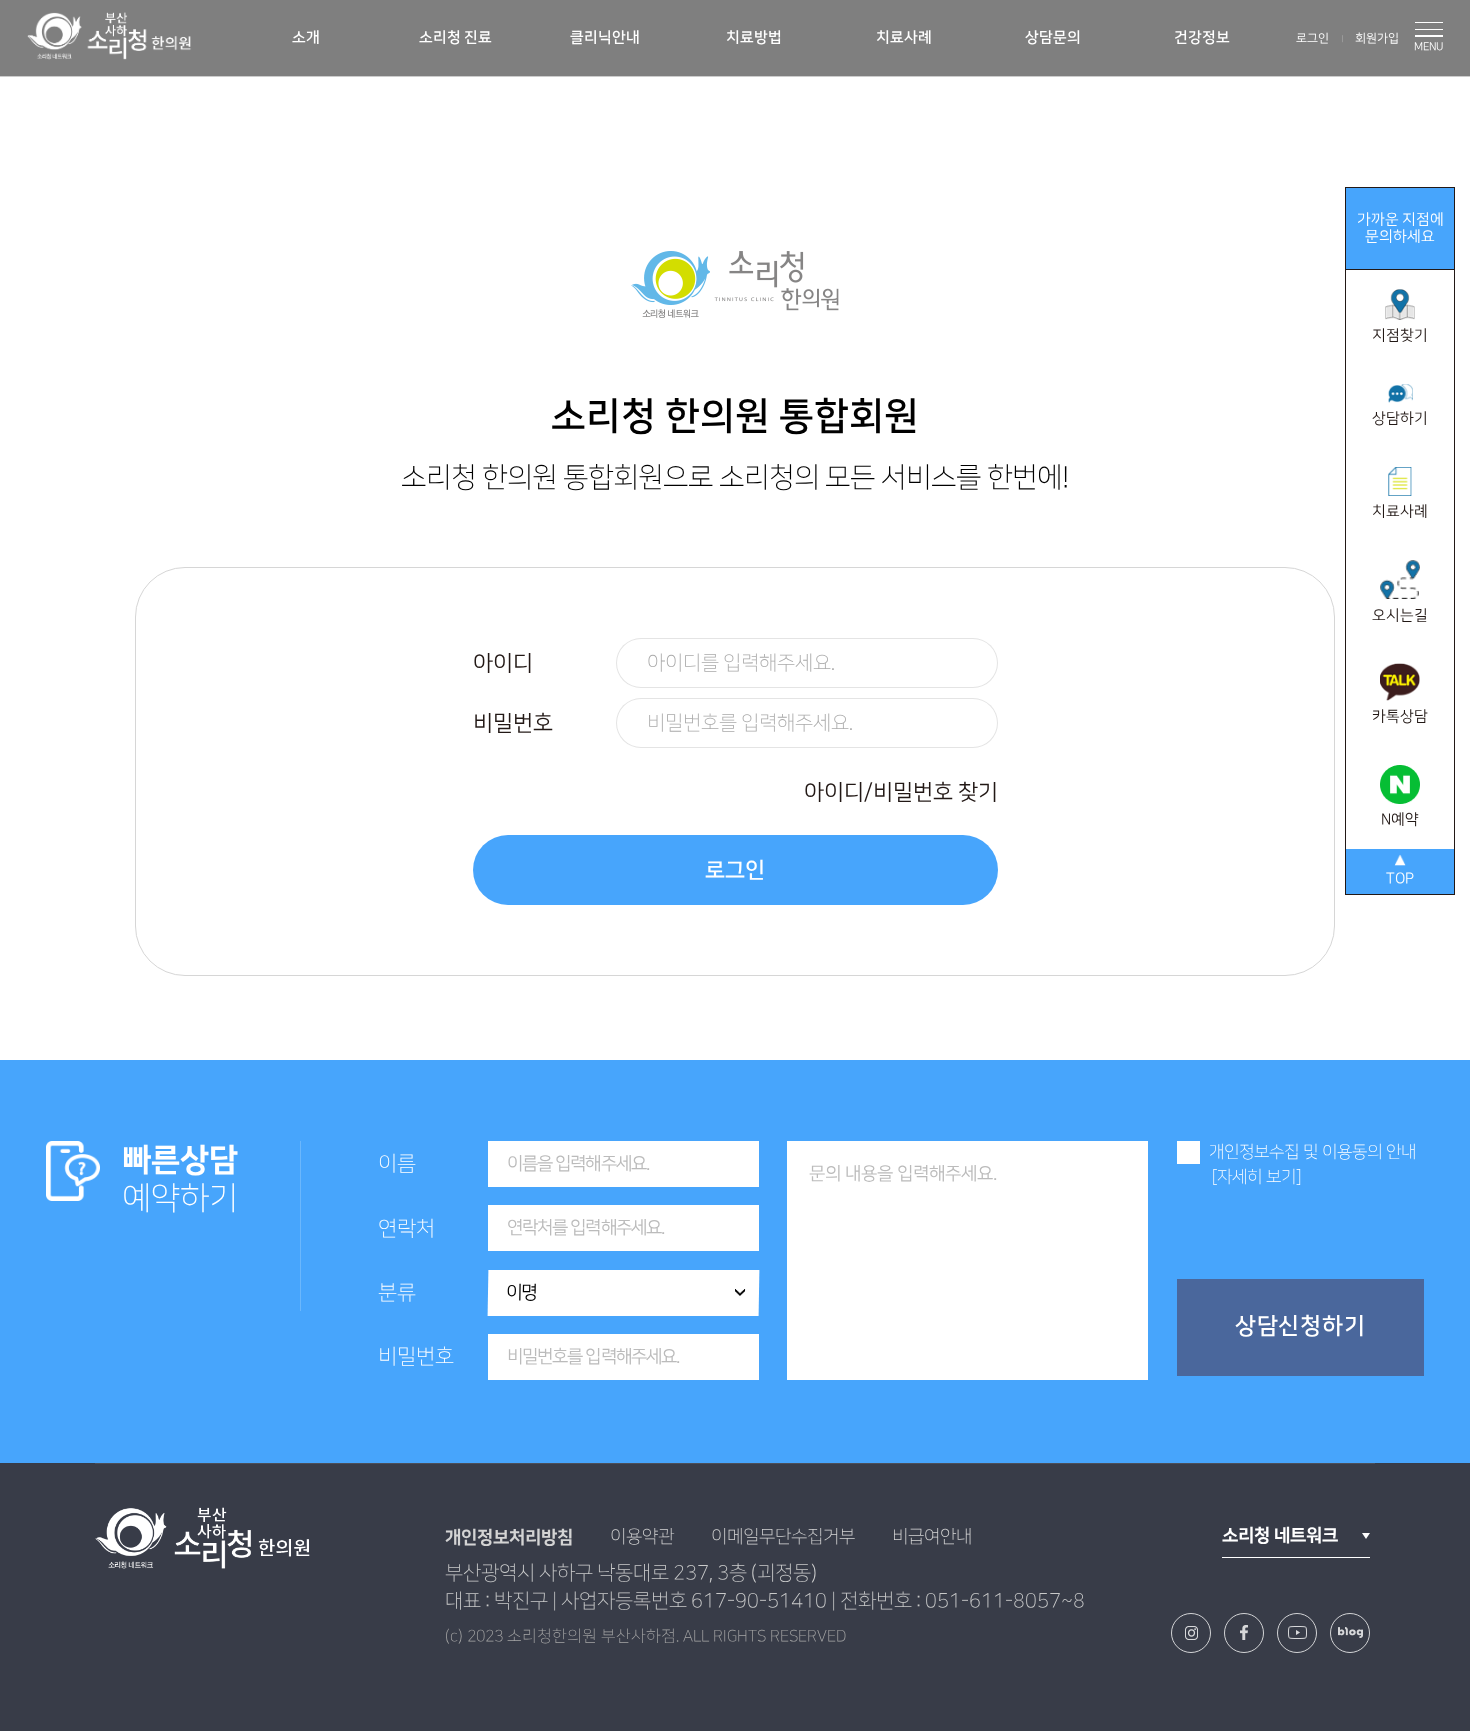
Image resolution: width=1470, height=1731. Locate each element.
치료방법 (754, 37)
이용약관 (642, 1536)
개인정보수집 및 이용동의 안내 (1312, 1152)
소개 (306, 37)
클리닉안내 (605, 37)
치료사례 (904, 37)
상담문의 (1053, 37)
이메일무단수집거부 (783, 1536)
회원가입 (1377, 38)
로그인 (1312, 38)
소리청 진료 (455, 37)
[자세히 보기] (1256, 1177)
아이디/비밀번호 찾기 (901, 792)
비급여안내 (932, 1536)
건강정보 (1202, 37)
